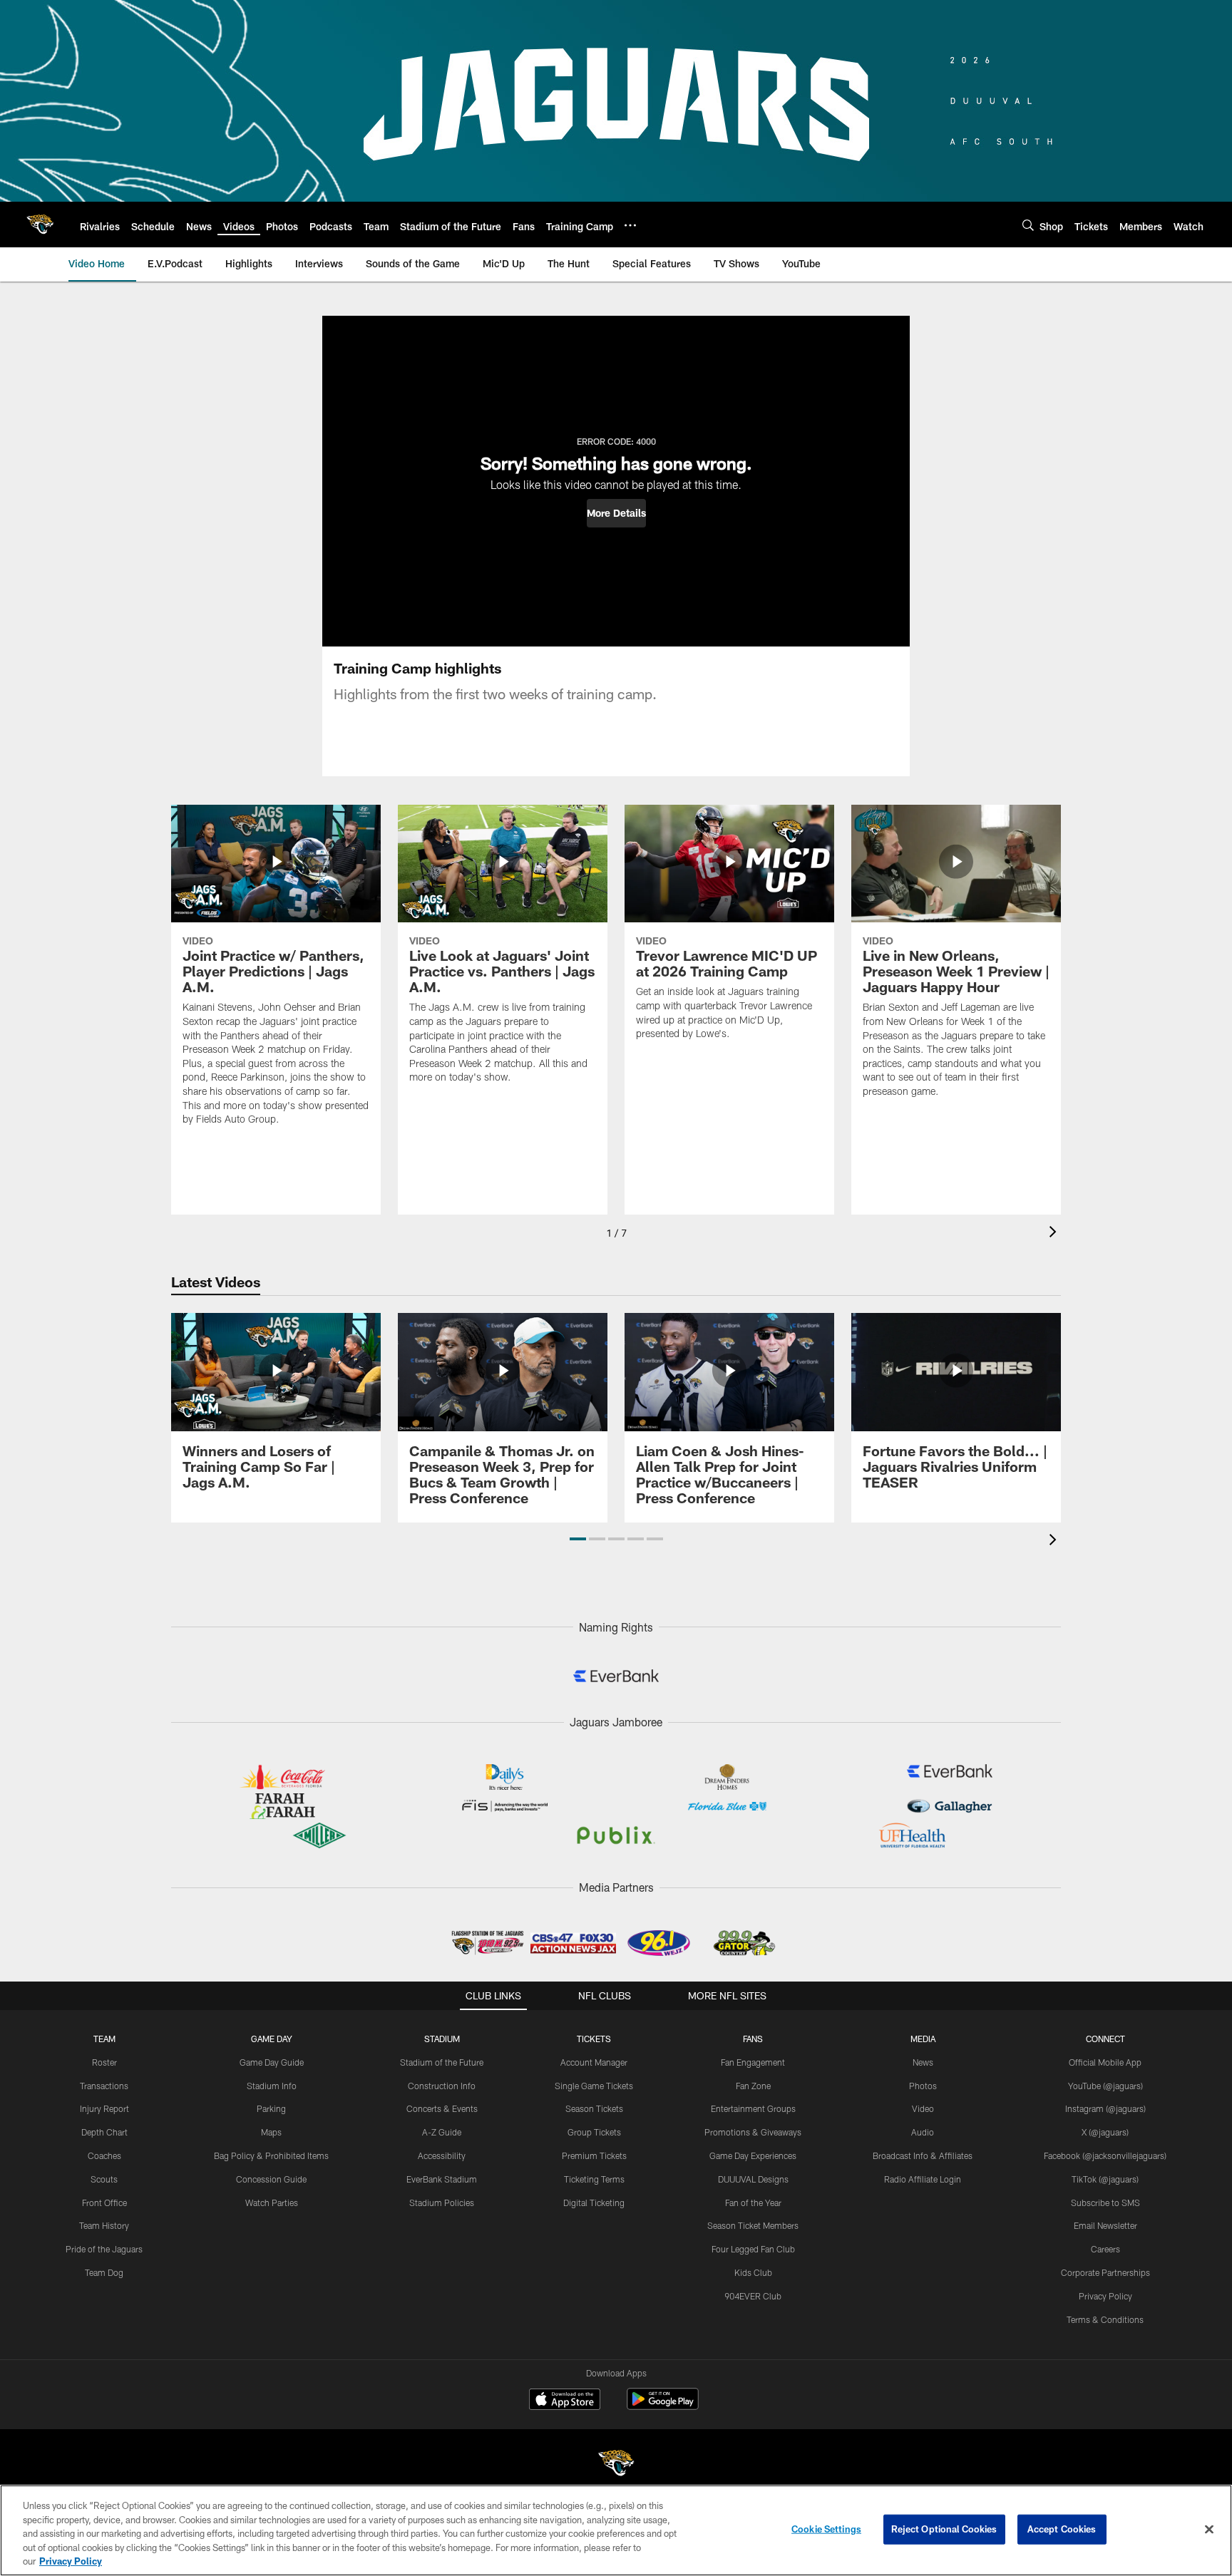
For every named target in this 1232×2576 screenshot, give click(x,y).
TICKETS (594, 2039)
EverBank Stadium (442, 2179)
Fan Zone (753, 2086)
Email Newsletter (1105, 2225)
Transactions (104, 2086)
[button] (616, 513)
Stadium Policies (442, 2203)
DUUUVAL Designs (753, 2179)
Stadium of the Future (442, 2062)
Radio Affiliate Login (923, 2179)
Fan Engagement (753, 2062)
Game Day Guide (272, 2062)
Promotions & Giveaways (753, 2132)
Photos (923, 2086)
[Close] (1209, 2530)
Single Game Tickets (594, 2086)
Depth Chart (104, 2132)
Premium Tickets (594, 2155)
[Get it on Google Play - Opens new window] (663, 2406)
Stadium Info (272, 2086)
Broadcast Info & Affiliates (923, 2155)
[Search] (1028, 225)
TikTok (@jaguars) (1105, 2179)
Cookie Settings (826, 2529)
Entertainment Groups (753, 2108)
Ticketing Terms (594, 2179)
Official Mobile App (1105, 2062)
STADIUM (442, 2039)
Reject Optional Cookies (944, 2529)
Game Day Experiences (753, 2155)
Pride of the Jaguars (104, 2249)
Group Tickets (594, 2132)
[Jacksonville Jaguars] (616, 2465)
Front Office (104, 2203)
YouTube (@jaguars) (1105, 2086)
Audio (923, 2132)
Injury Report (104, 2108)
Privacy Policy (1105, 2296)
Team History (104, 2225)
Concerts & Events (442, 2108)
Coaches (104, 2155)
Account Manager (594, 2062)
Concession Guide (271, 2179)
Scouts (104, 2179)
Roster (104, 2062)
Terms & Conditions (1105, 2319)
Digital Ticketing (594, 2203)
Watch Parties (272, 2203)
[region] (616, 2530)
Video (923, 2108)
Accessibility (442, 2155)
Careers (1105, 2249)
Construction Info (442, 2086)
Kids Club (753, 2272)
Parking (271, 2108)
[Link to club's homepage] (40, 225)
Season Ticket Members (753, 2225)
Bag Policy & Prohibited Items (271, 2155)
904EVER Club (753, 2296)
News (923, 2062)
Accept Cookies (1062, 2529)
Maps (271, 2132)
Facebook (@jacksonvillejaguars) (1105, 2155)
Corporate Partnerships (1105, 2272)
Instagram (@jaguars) (1105, 2108)
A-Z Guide (442, 2132)
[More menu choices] (630, 225)
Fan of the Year (753, 2203)
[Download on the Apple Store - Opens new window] (565, 2401)
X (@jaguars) (1105, 2132)
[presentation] (1055, 1233)
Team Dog (104, 2272)
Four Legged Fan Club (753, 2249)
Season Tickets (594, 2108)
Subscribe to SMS (1105, 2203)
